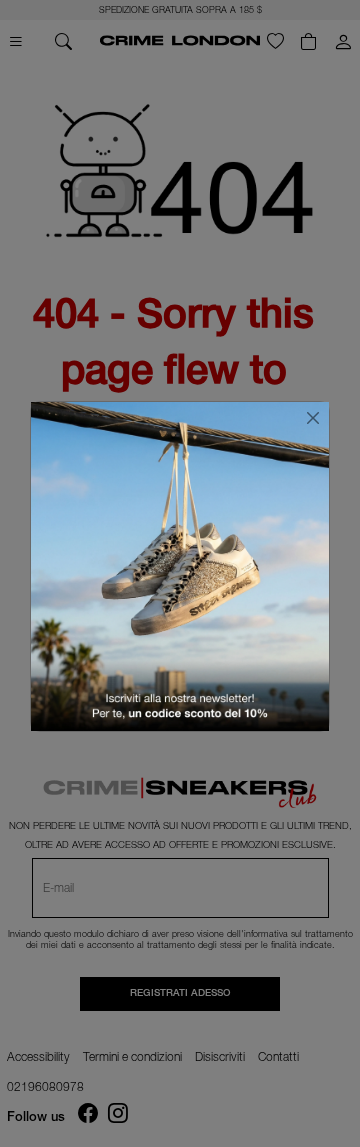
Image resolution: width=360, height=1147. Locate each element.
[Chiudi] (313, 418)
